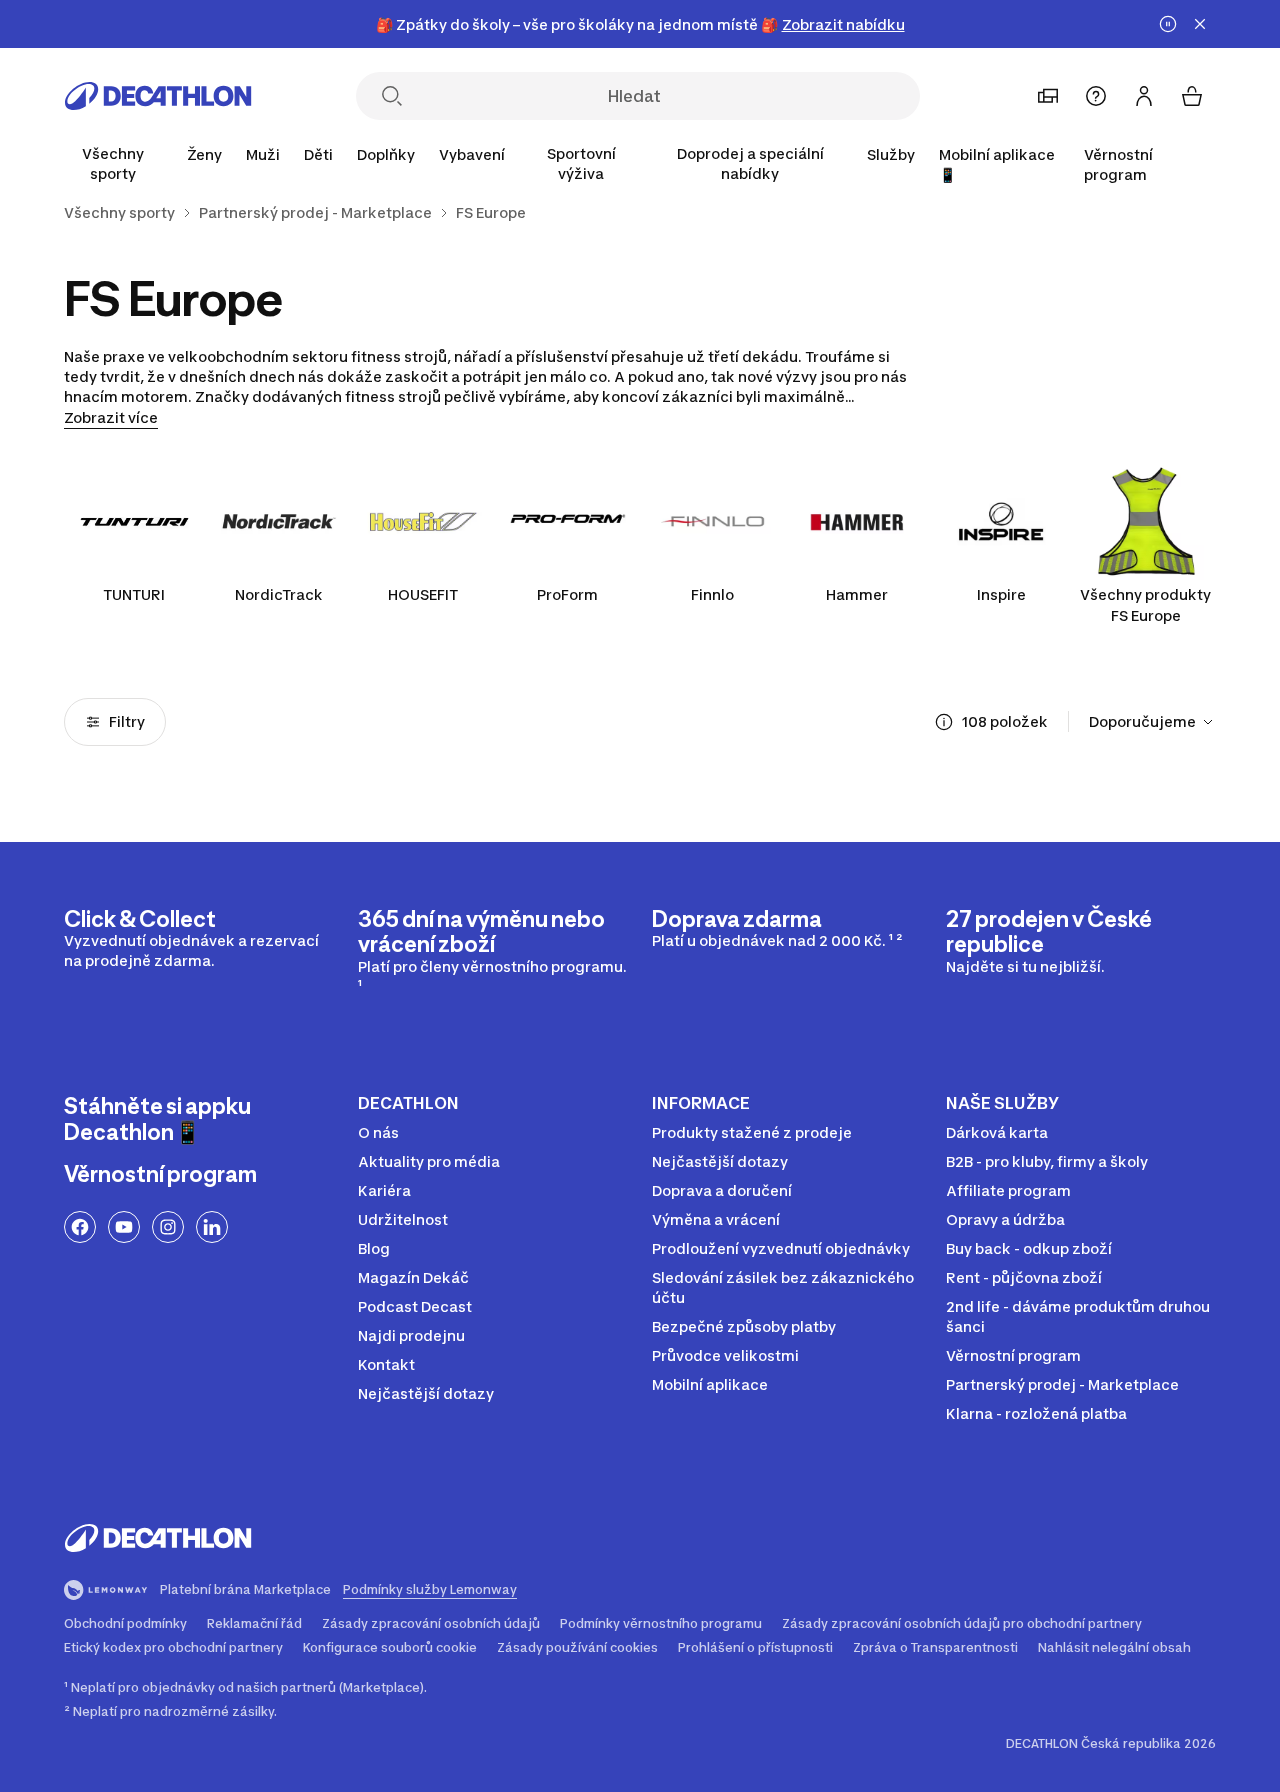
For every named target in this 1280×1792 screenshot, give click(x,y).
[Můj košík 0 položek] (1192, 96)
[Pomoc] (1096, 96)
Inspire (1001, 594)
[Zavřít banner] (1200, 24)
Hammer (857, 594)
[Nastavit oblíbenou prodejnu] (1048, 96)
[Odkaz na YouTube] (124, 1227)
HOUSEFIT (423, 594)
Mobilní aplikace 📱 (997, 164)
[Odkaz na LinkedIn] (212, 1227)
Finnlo (712, 594)
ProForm (567, 594)
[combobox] (1152, 722)
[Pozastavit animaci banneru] (1168, 24)
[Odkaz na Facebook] (80, 1227)
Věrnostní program (1118, 164)
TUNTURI (134, 594)
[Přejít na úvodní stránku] (158, 96)
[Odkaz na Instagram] (168, 1227)
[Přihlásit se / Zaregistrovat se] (1144, 96)
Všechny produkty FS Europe (1145, 605)
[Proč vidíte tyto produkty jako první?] (944, 722)
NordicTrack (279, 594)
